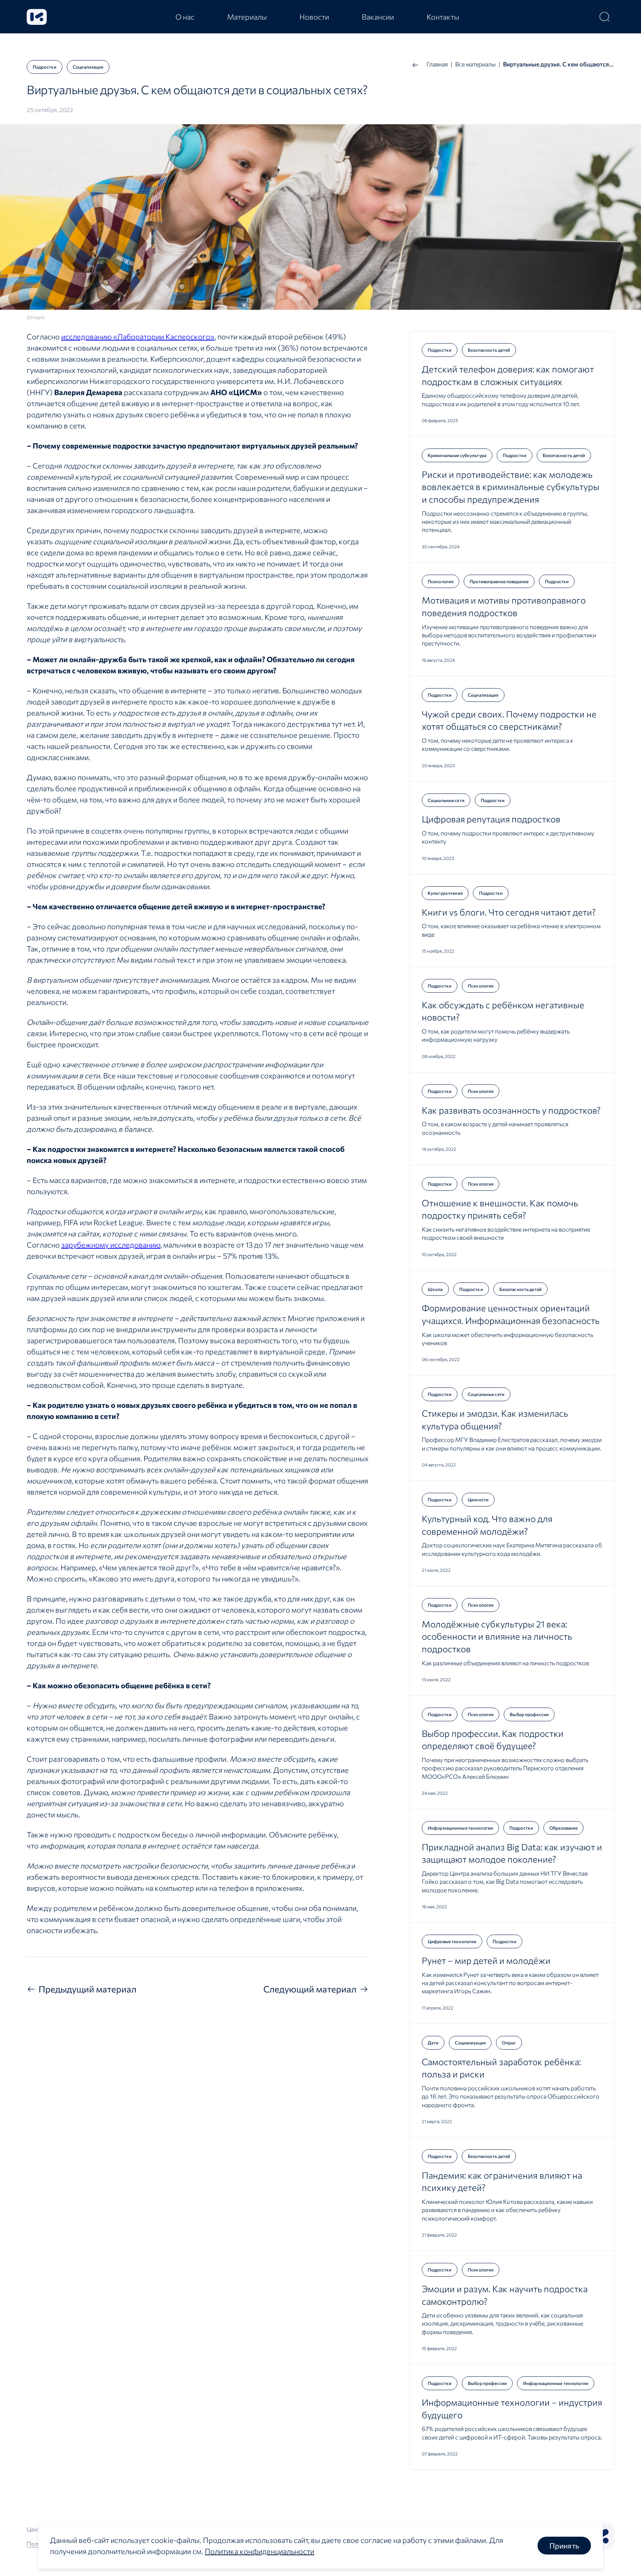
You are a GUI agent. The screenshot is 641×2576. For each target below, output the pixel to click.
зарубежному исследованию (111, 1245)
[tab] (185, 17)
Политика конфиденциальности (259, 2551)
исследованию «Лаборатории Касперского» (138, 336)
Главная (437, 64)
